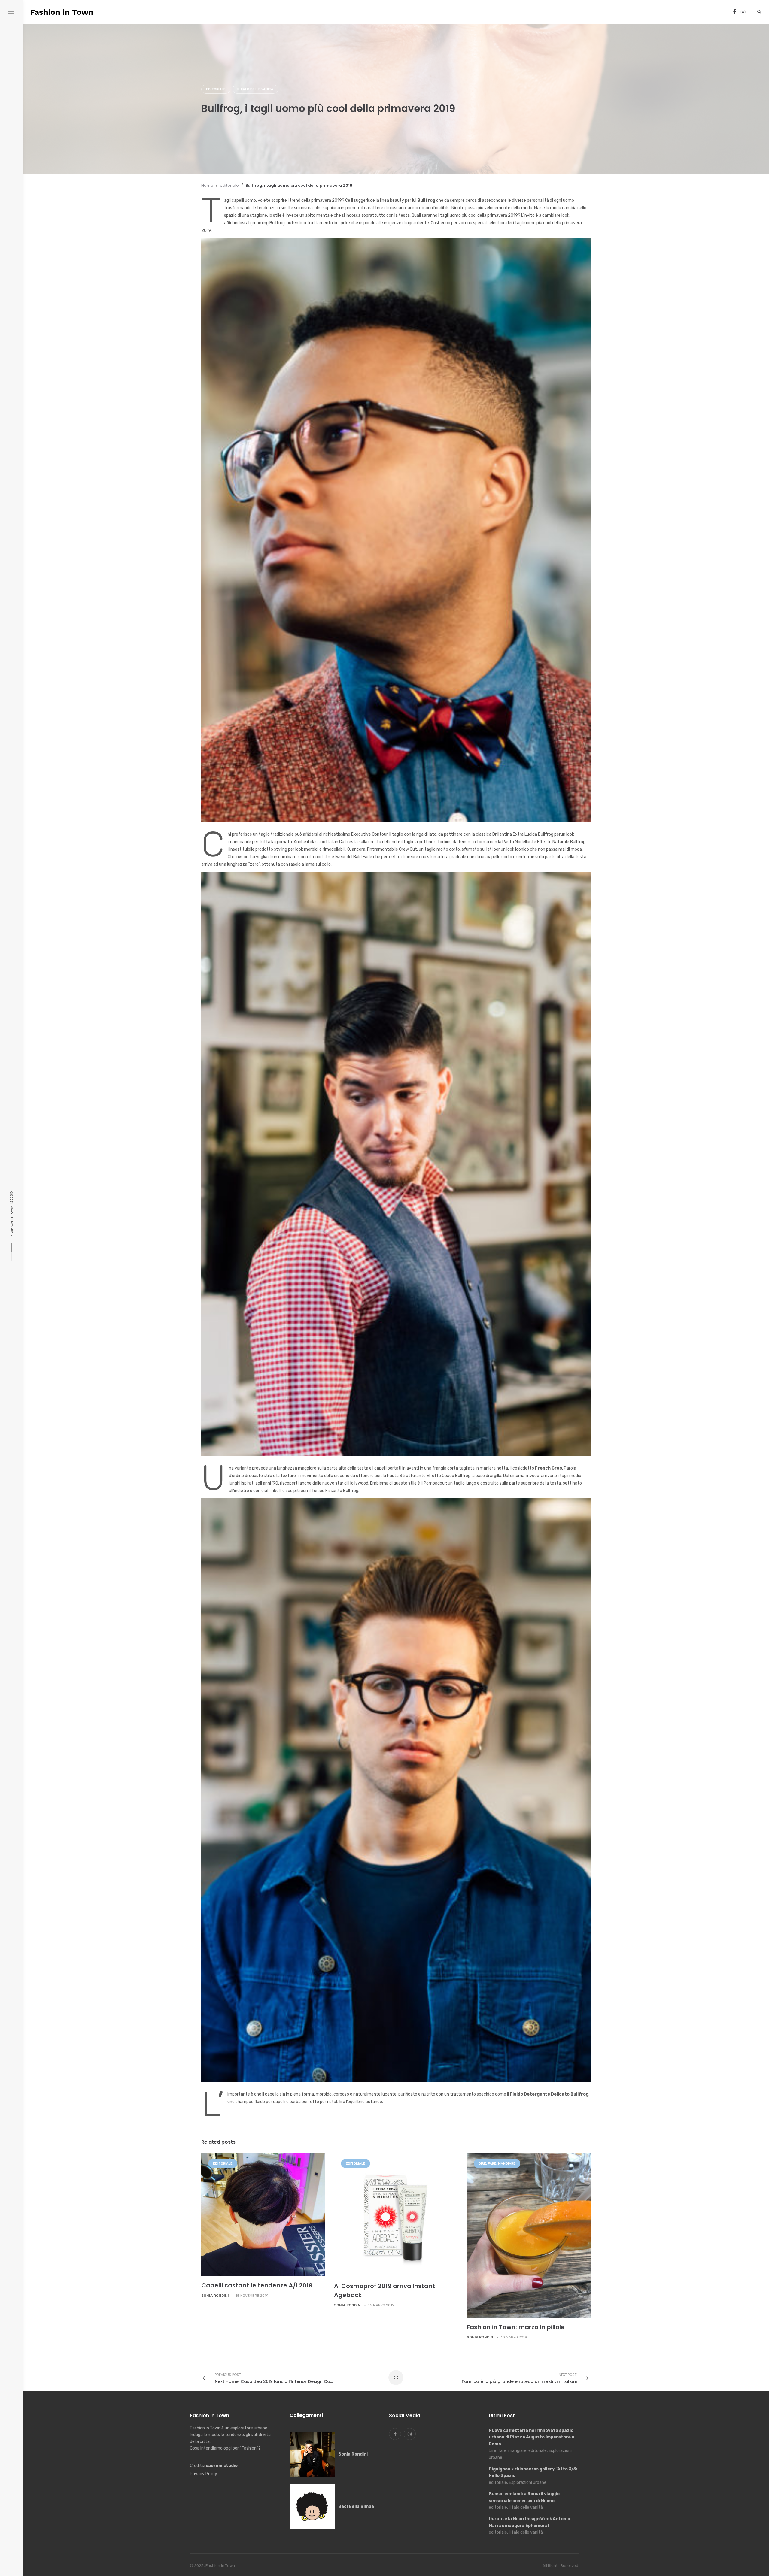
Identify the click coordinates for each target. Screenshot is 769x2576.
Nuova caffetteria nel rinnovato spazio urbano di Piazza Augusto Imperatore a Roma (532, 2437)
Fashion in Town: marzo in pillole (516, 2327)
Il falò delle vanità (255, 89)
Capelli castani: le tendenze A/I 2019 (257, 2285)
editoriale (216, 89)
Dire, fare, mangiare (497, 2164)
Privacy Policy (204, 2474)
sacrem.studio (222, 2466)
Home (207, 185)
